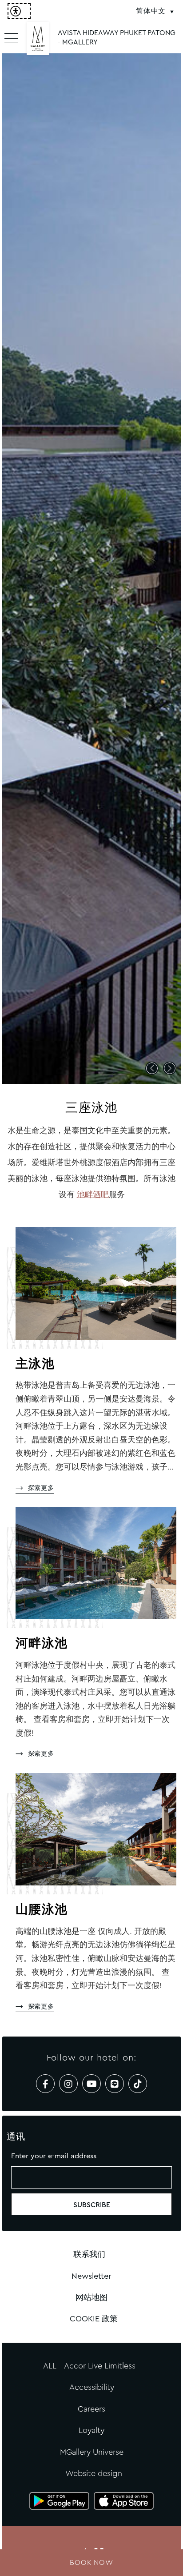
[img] (38, 42)
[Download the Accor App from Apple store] (124, 2501)
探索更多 (41, 1488)
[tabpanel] (91, 569)
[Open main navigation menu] (11, 38)
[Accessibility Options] (19, 11)
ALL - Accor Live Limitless (89, 2366)
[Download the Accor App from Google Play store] (59, 2501)
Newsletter (91, 2276)
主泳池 (35, 1365)
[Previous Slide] (152, 1068)
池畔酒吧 (93, 1194)
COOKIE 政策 (94, 2319)
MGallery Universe (92, 2452)
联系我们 (89, 2254)
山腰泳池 (42, 1910)
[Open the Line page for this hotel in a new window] (115, 2084)
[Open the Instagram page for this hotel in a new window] (68, 2084)
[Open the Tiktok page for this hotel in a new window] (138, 2084)
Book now (91, 2562)
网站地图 (91, 2297)
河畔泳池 (42, 1644)
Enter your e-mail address (54, 2156)
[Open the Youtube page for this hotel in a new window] (91, 2084)
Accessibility (92, 2387)
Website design (94, 2473)
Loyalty (91, 2430)
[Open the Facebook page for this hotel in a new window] (45, 2084)
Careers (91, 2409)
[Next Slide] (170, 1068)
